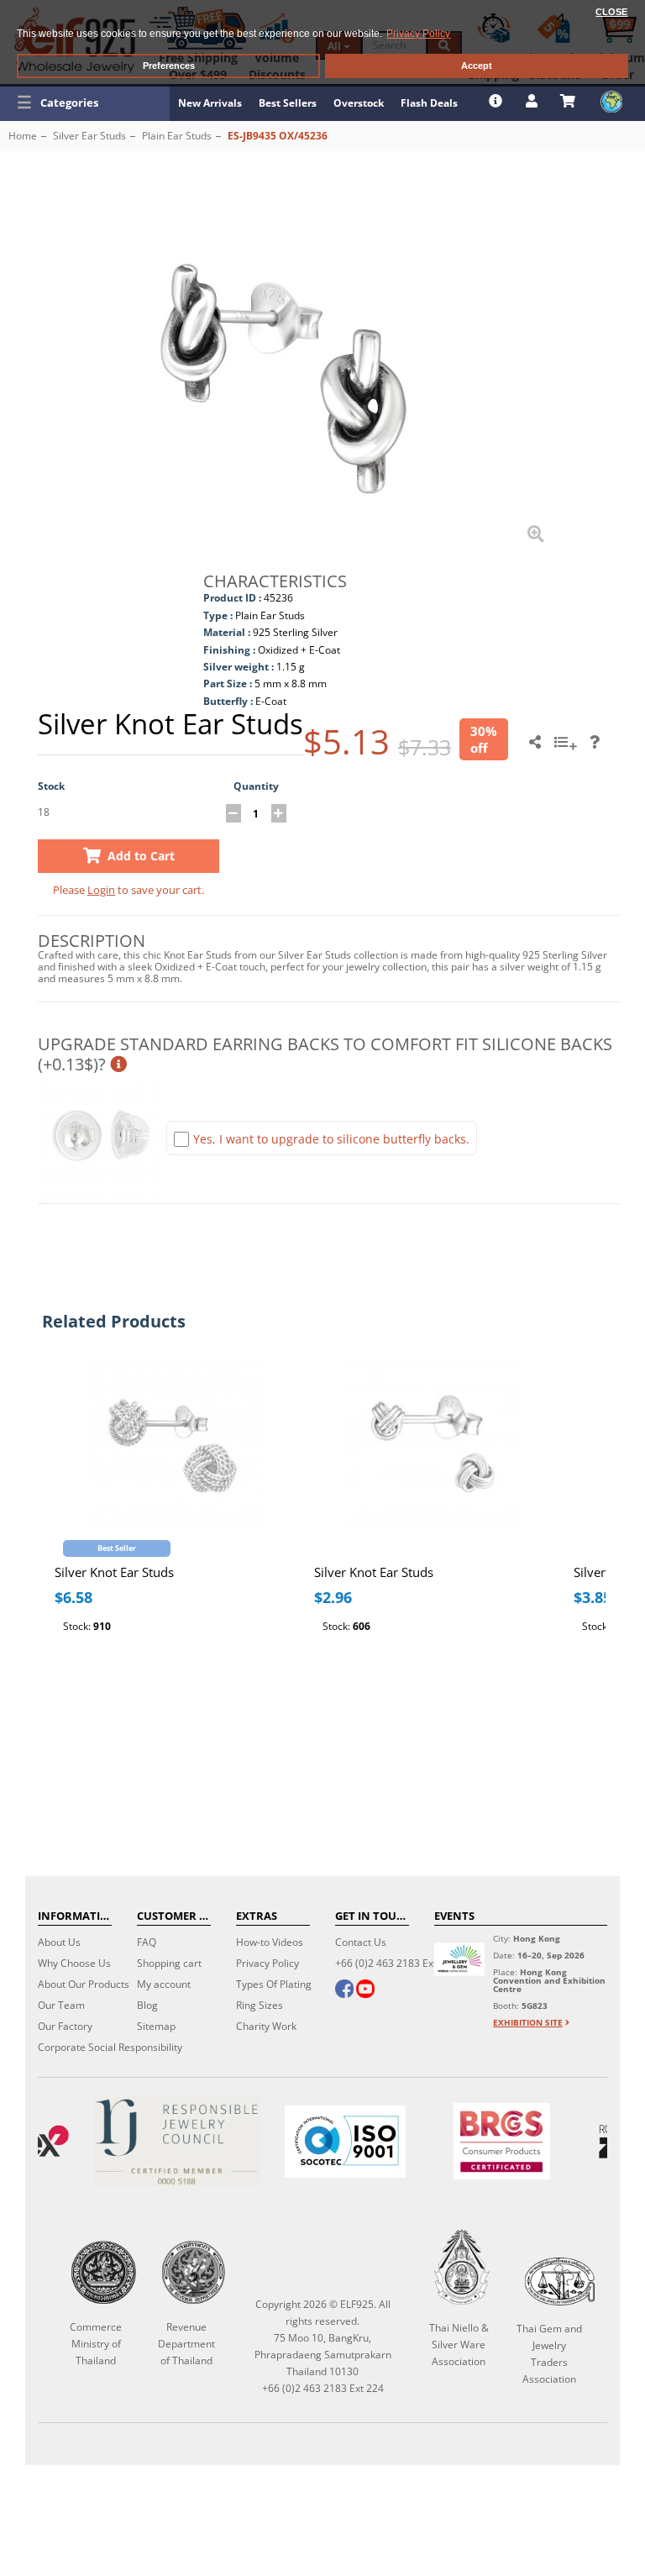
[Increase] (279, 813)
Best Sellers (288, 103)
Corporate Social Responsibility (110, 2047)
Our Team (61, 2005)
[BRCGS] (502, 2141)
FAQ (147, 1942)
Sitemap (156, 2026)
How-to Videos (270, 1942)
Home (23, 136)
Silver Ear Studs (89, 136)
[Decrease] (233, 813)
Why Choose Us (74, 1963)
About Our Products (84, 1984)
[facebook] (344, 1990)
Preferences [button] (169, 66)
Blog (147, 2005)
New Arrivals (210, 103)
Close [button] (611, 12)
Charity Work (266, 2026)
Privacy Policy (267, 1963)
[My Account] (534, 101)
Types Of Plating (274, 1984)
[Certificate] (177, 2141)
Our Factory (65, 2026)
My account (164, 1984)
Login (101, 890)
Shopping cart (169, 1963)
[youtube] (365, 1990)
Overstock (359, 103)
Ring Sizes (260, 2005)
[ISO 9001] (345, 2142)
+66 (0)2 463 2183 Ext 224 (396, 1963)
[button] (85, 103)
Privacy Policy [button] (418, 34)
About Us (59, 1942)
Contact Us (361, 1942)
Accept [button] (477, 66)
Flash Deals (429, 103)
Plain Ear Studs (177, 136)
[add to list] (568, 748)
